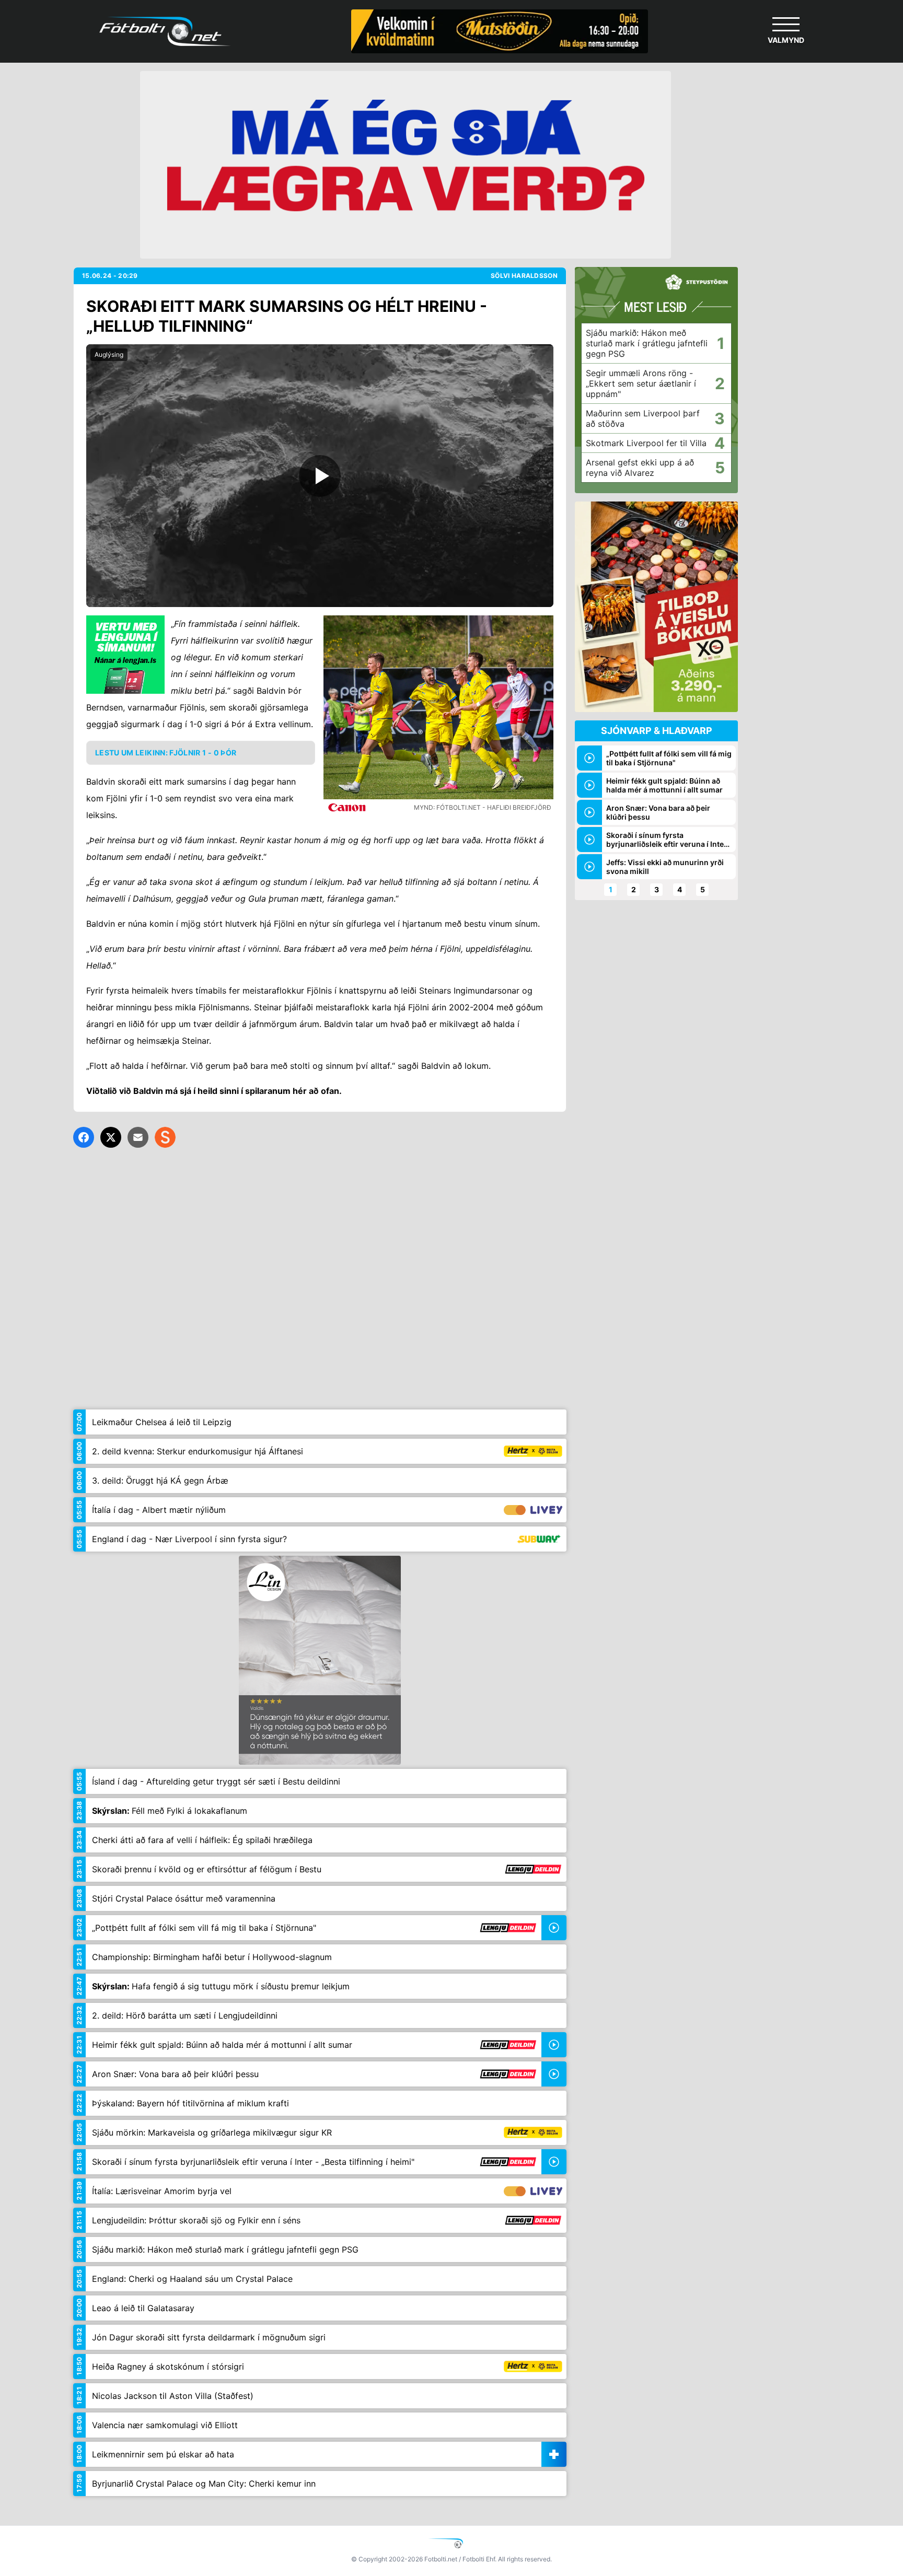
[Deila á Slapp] (165, 1137)
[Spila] (320, 476)
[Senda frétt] (138, 1137)
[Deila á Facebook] (84, 1137)
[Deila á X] (111, 1137)
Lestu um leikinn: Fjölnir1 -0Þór (166, 753)
